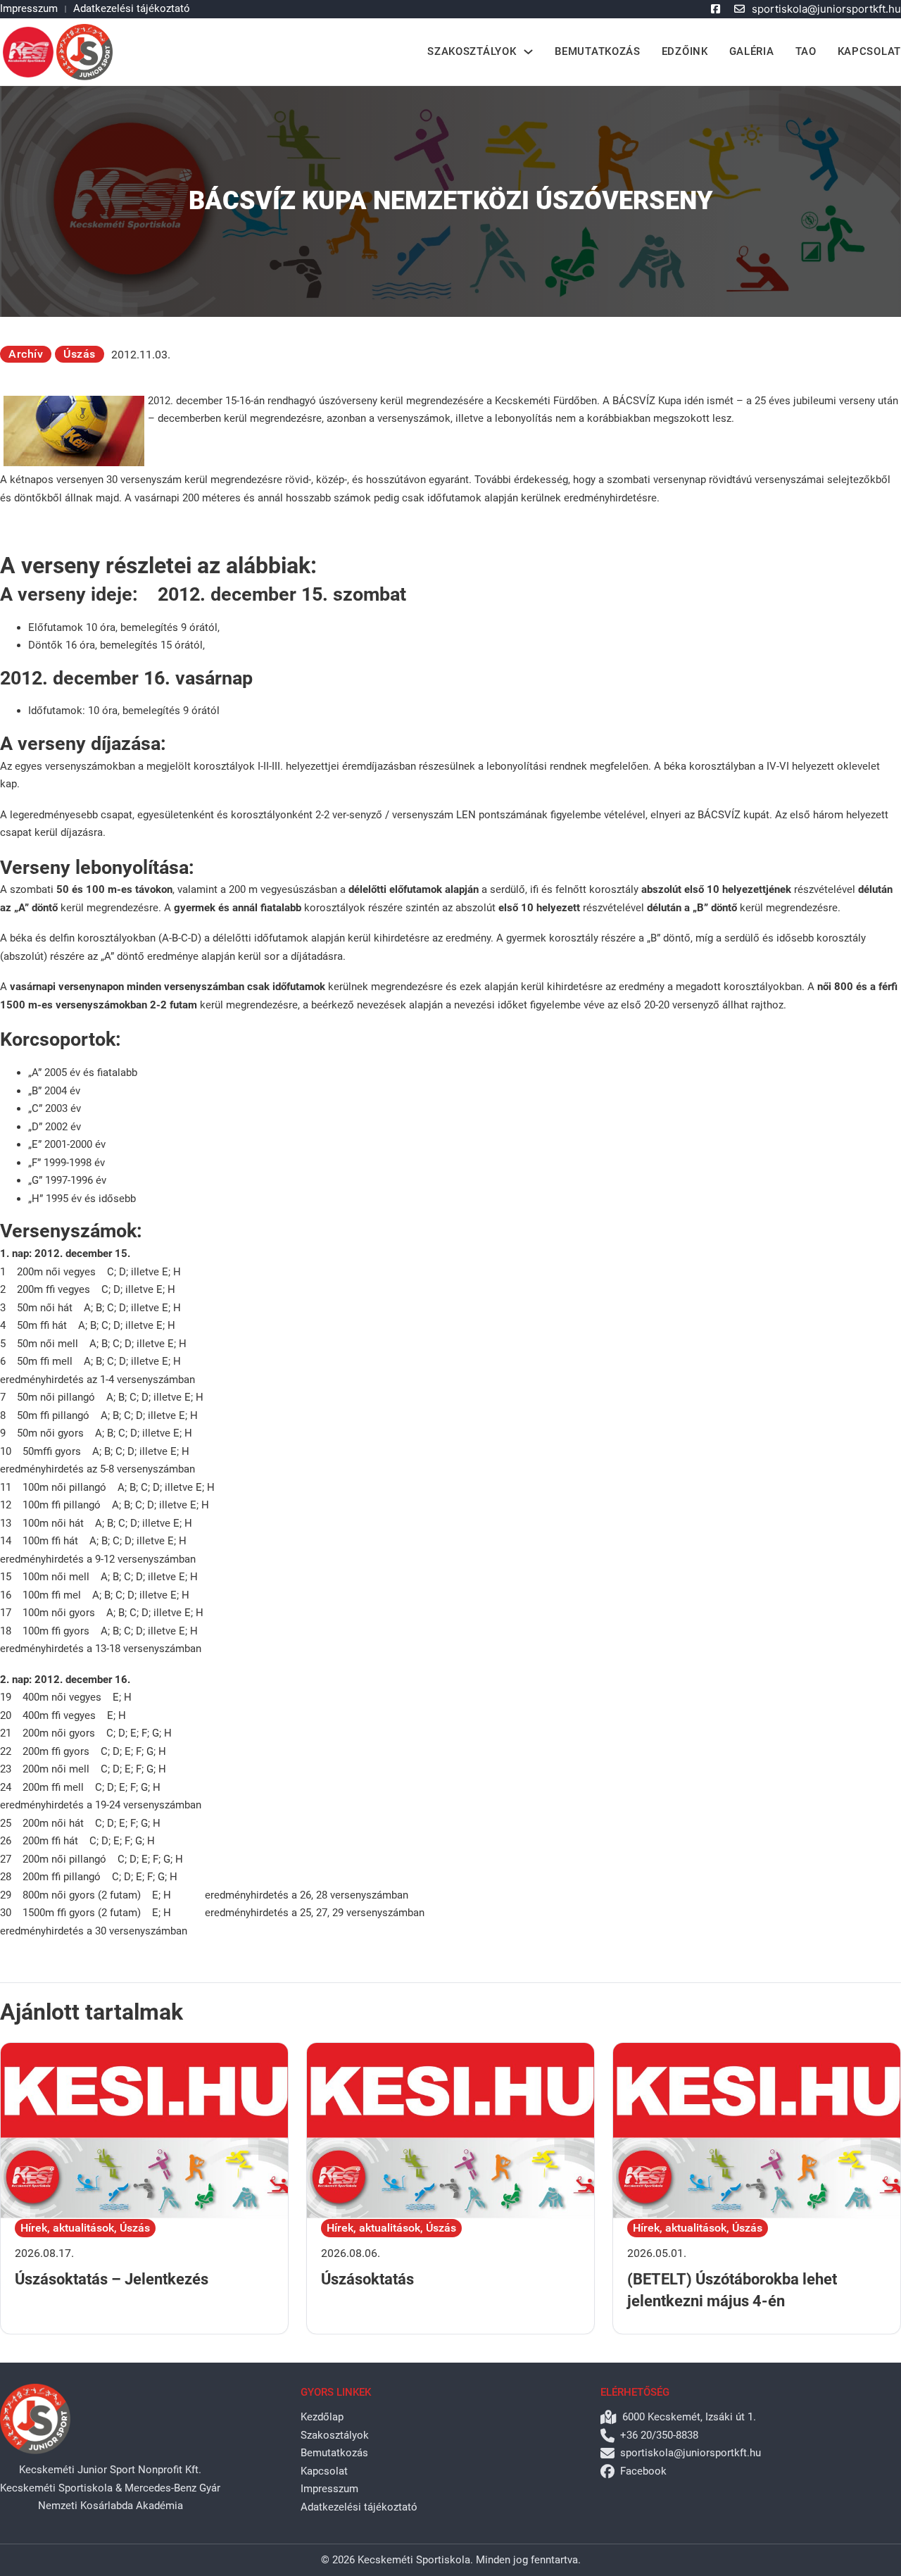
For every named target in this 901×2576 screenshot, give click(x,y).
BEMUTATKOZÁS (597, 51)
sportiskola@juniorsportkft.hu (826, 9)
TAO (806, 51)
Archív (26, 354)
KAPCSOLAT (869, 51)
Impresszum (29, 8)
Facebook (643, 2471)
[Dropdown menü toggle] (528, 52)
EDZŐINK (685, 51)
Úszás (80, 354)
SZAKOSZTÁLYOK (472, 51)
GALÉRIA (752, 51)
